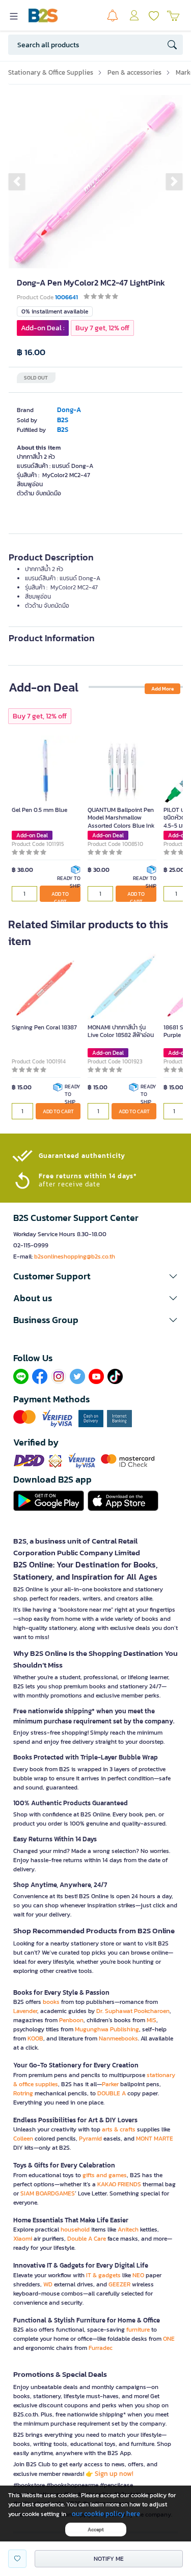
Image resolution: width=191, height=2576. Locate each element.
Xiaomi (23, 2239)
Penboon (71, 2020)
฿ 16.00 (31, 352)
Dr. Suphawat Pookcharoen (133, 2011)
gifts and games (105, 2175)
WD (48, 2284)
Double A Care (87, 2239)
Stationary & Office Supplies (51, 72)
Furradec (101, 2348)
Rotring (23, 2093)
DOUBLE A (112, 2093)
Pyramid (90, 2139)
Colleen (23, 2139)
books (51, 2002)
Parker (110, 2084)
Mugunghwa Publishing (107, 2029)
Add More (162, 689)
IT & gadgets (103, 2275)
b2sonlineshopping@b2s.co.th (75, 1256)
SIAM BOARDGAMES (48, 2193)
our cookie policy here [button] (106, 2514)
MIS (152, 2020)
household (75, 2229)
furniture (138, 2330)
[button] (17, 181)
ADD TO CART (60, 896)
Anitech (128, 2229)
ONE (169, 2339)
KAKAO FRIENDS (119, 2184)
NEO (138, 2275)
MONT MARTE (155, 2139)
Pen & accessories (134, 72)
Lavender (25, 2011)
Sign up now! (114, 2474)
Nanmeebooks (118, 2038)
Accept (96, 2530)
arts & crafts (119, 2129)
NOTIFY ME (109, 2559)
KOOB (35, 2038)
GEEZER (119, 2284)
